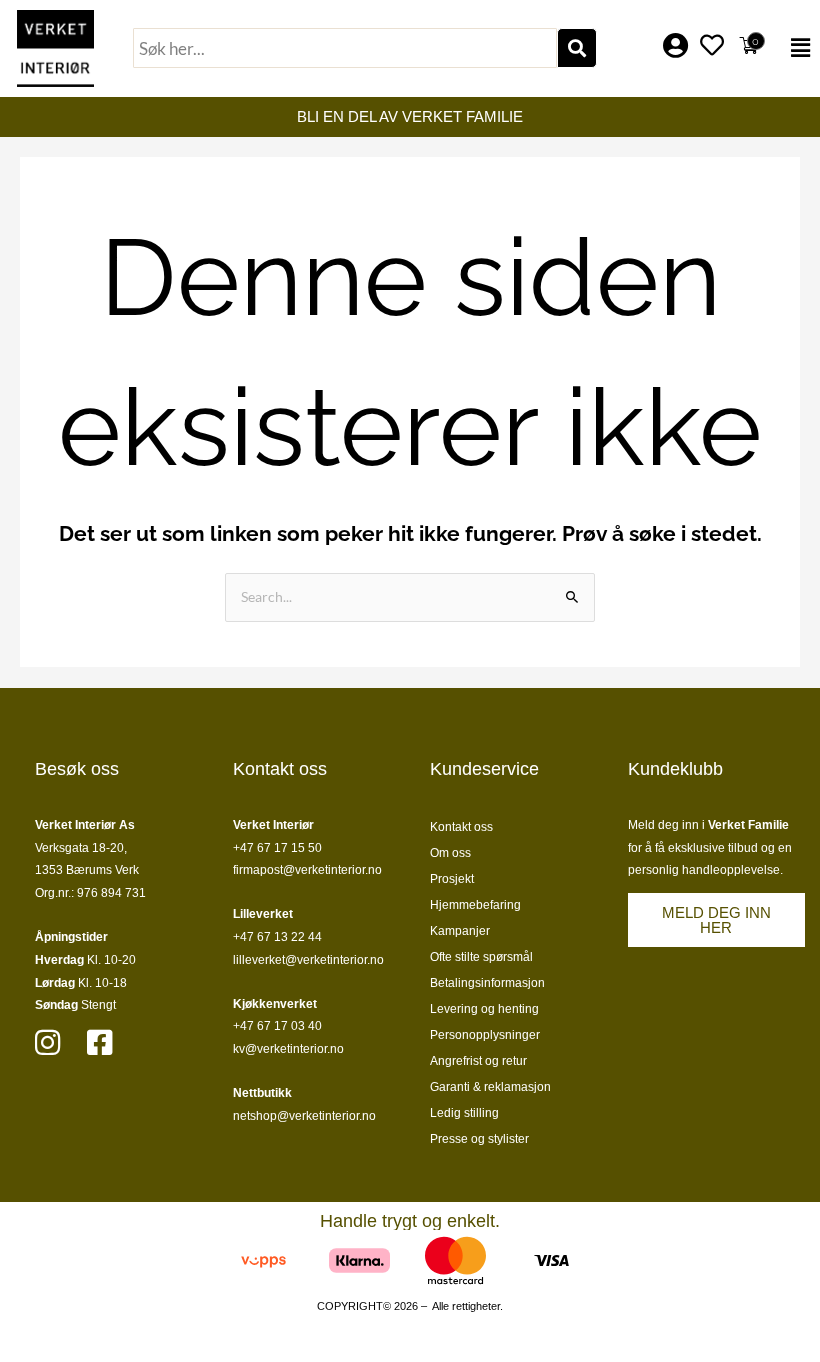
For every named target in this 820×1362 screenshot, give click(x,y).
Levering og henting (484, 1009)
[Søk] (577, 48)
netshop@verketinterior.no (304, 1116)
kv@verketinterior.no (288, 1049)
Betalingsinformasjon (487, 983)
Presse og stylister (479, 1139)
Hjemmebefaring (475, 905)
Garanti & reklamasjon (490, 1087)
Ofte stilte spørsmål (481, 957)
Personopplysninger (485, 1035)
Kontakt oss (461, 827)
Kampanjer (460, 931)
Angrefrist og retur (478, 1061)
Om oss (450, 853)
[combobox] (345, 48)
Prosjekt (452, 879)
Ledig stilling (464, 1113)
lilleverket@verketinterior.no (308, 960)
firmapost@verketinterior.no (307, 870)
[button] (795, 48)
